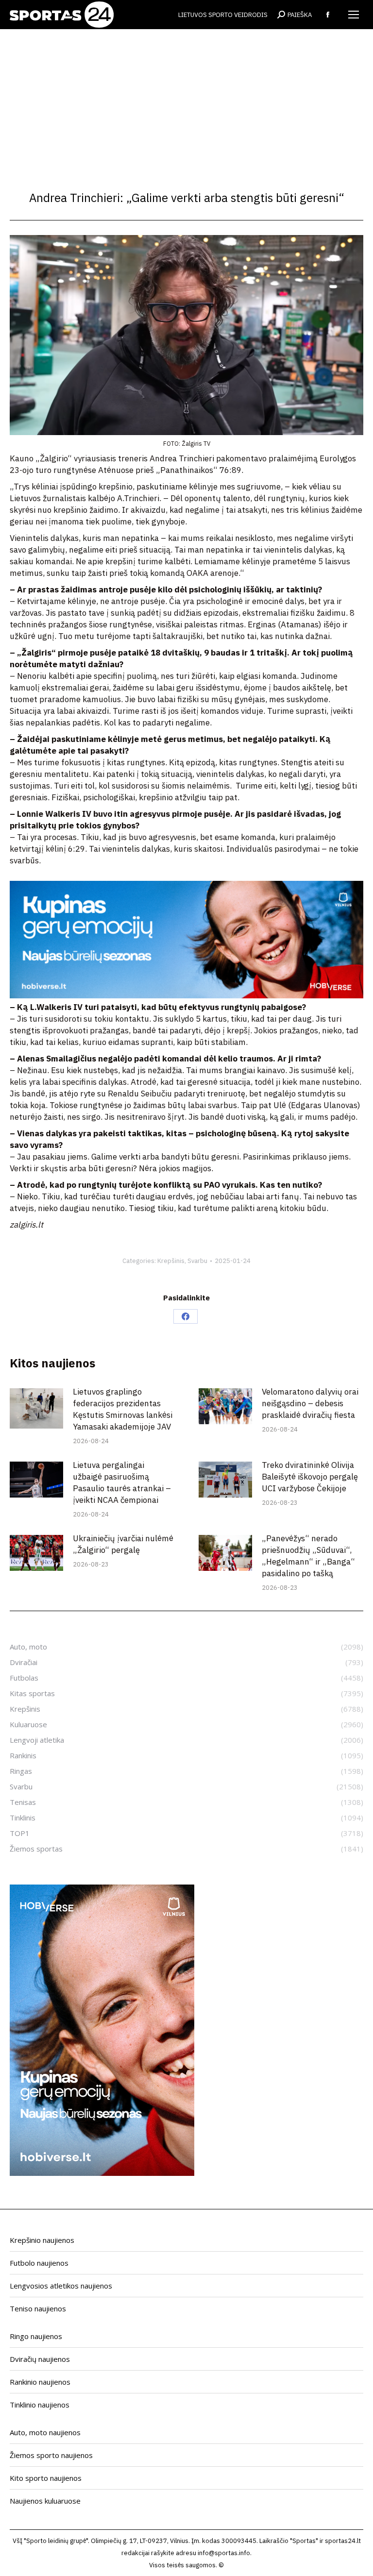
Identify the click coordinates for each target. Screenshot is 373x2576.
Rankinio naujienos (40, 2382)
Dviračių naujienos (40, 2359)
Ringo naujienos (36, 2336)
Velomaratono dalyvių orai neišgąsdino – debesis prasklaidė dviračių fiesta (310, 1403)
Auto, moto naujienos (45, 2432)
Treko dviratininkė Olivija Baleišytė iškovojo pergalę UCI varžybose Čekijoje (310, 1477)
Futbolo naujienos (39, 2263)
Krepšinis (171, 1261)
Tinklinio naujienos (40, 2405)
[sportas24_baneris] (102, 2173)
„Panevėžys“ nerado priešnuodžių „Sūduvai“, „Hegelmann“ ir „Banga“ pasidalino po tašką (308, 1556)
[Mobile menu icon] (354, 15)
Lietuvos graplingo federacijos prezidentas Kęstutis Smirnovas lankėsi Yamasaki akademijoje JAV (123, 1409)
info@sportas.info (224, 2553)
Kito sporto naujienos (46, 2478)
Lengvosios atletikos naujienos (61, 2286)
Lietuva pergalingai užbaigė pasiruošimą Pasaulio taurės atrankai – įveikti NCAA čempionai (122, 1482)
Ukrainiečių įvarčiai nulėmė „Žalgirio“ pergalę (123, 1544)
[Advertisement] (186, 102)
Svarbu (197, 1261)
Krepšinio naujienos (42, 2240)
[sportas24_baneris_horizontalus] (186, 995)
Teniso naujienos (38, 2308)
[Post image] (36, 1408)
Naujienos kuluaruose (45, 2501)
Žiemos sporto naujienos (51, 2455)
